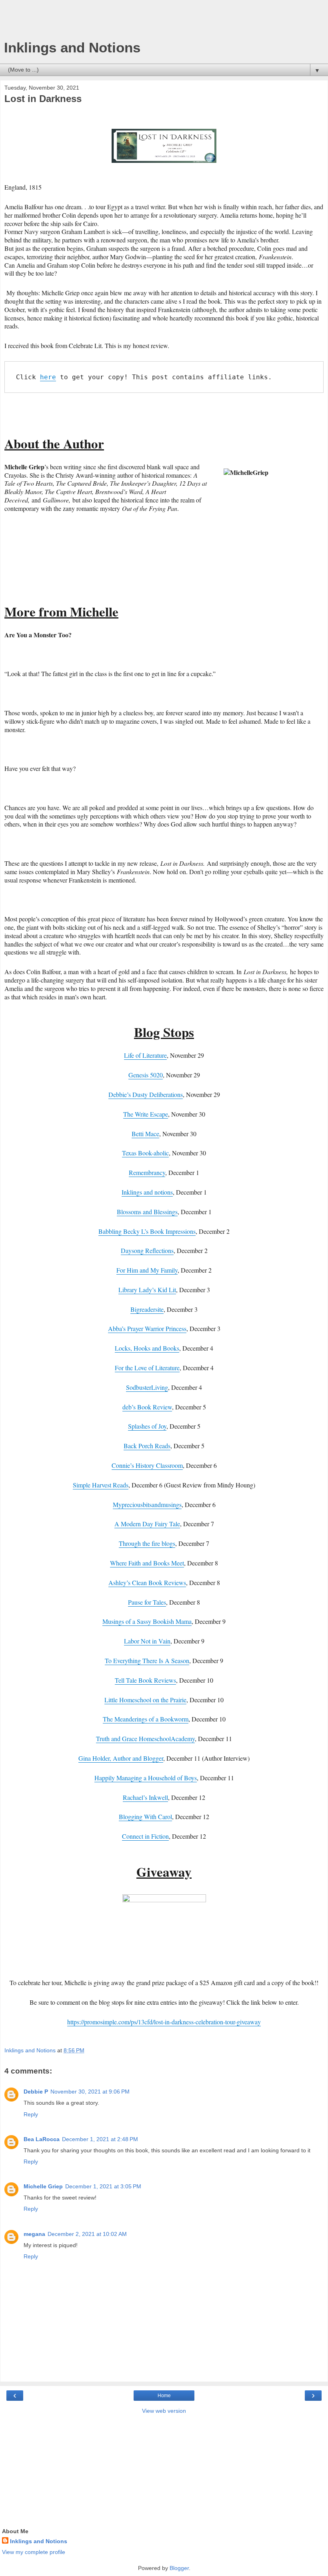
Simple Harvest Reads (101, 1485)
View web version (164, 2411)
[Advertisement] (164, 22)
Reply (31, 2114)
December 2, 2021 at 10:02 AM (87, 2234)
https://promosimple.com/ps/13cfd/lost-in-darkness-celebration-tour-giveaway (164, 2022)
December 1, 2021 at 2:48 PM (100, 2139)
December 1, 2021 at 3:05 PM (103, 2186)
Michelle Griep (43, 2186)
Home (164, 2396)
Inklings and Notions (72, 48)
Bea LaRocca (42, 2139)
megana (34, 2234)
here (48, 377)
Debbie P (36, 2092)
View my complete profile (34, 2552)
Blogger (179, 2568)
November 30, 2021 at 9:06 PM (90, 2092)
